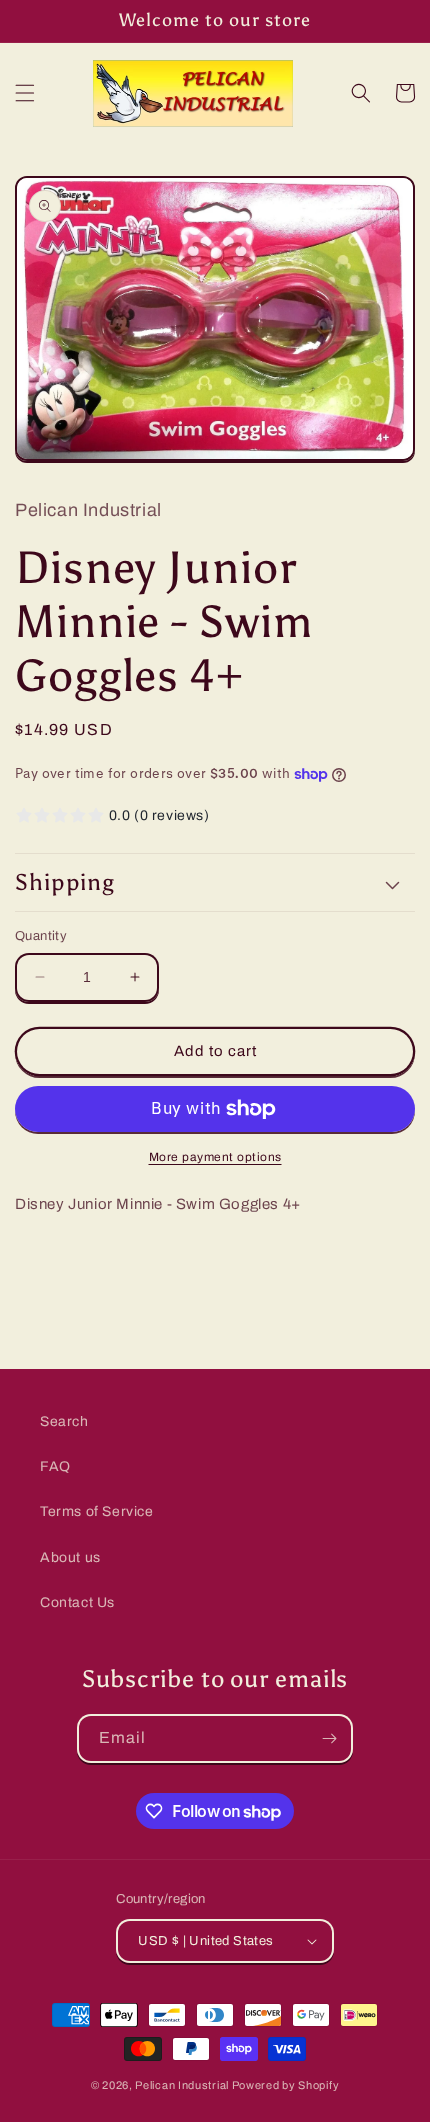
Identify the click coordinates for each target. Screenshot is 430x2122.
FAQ (55, 1466)
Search (64, 1421)
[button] (25, 93)
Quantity (41, 936)
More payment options (215, 1157)
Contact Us (77, 1602)
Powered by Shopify (286, 2085)
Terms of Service (97, 1511)
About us (70, 1557)
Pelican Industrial (182, 2085)
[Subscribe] (329, 1738)
